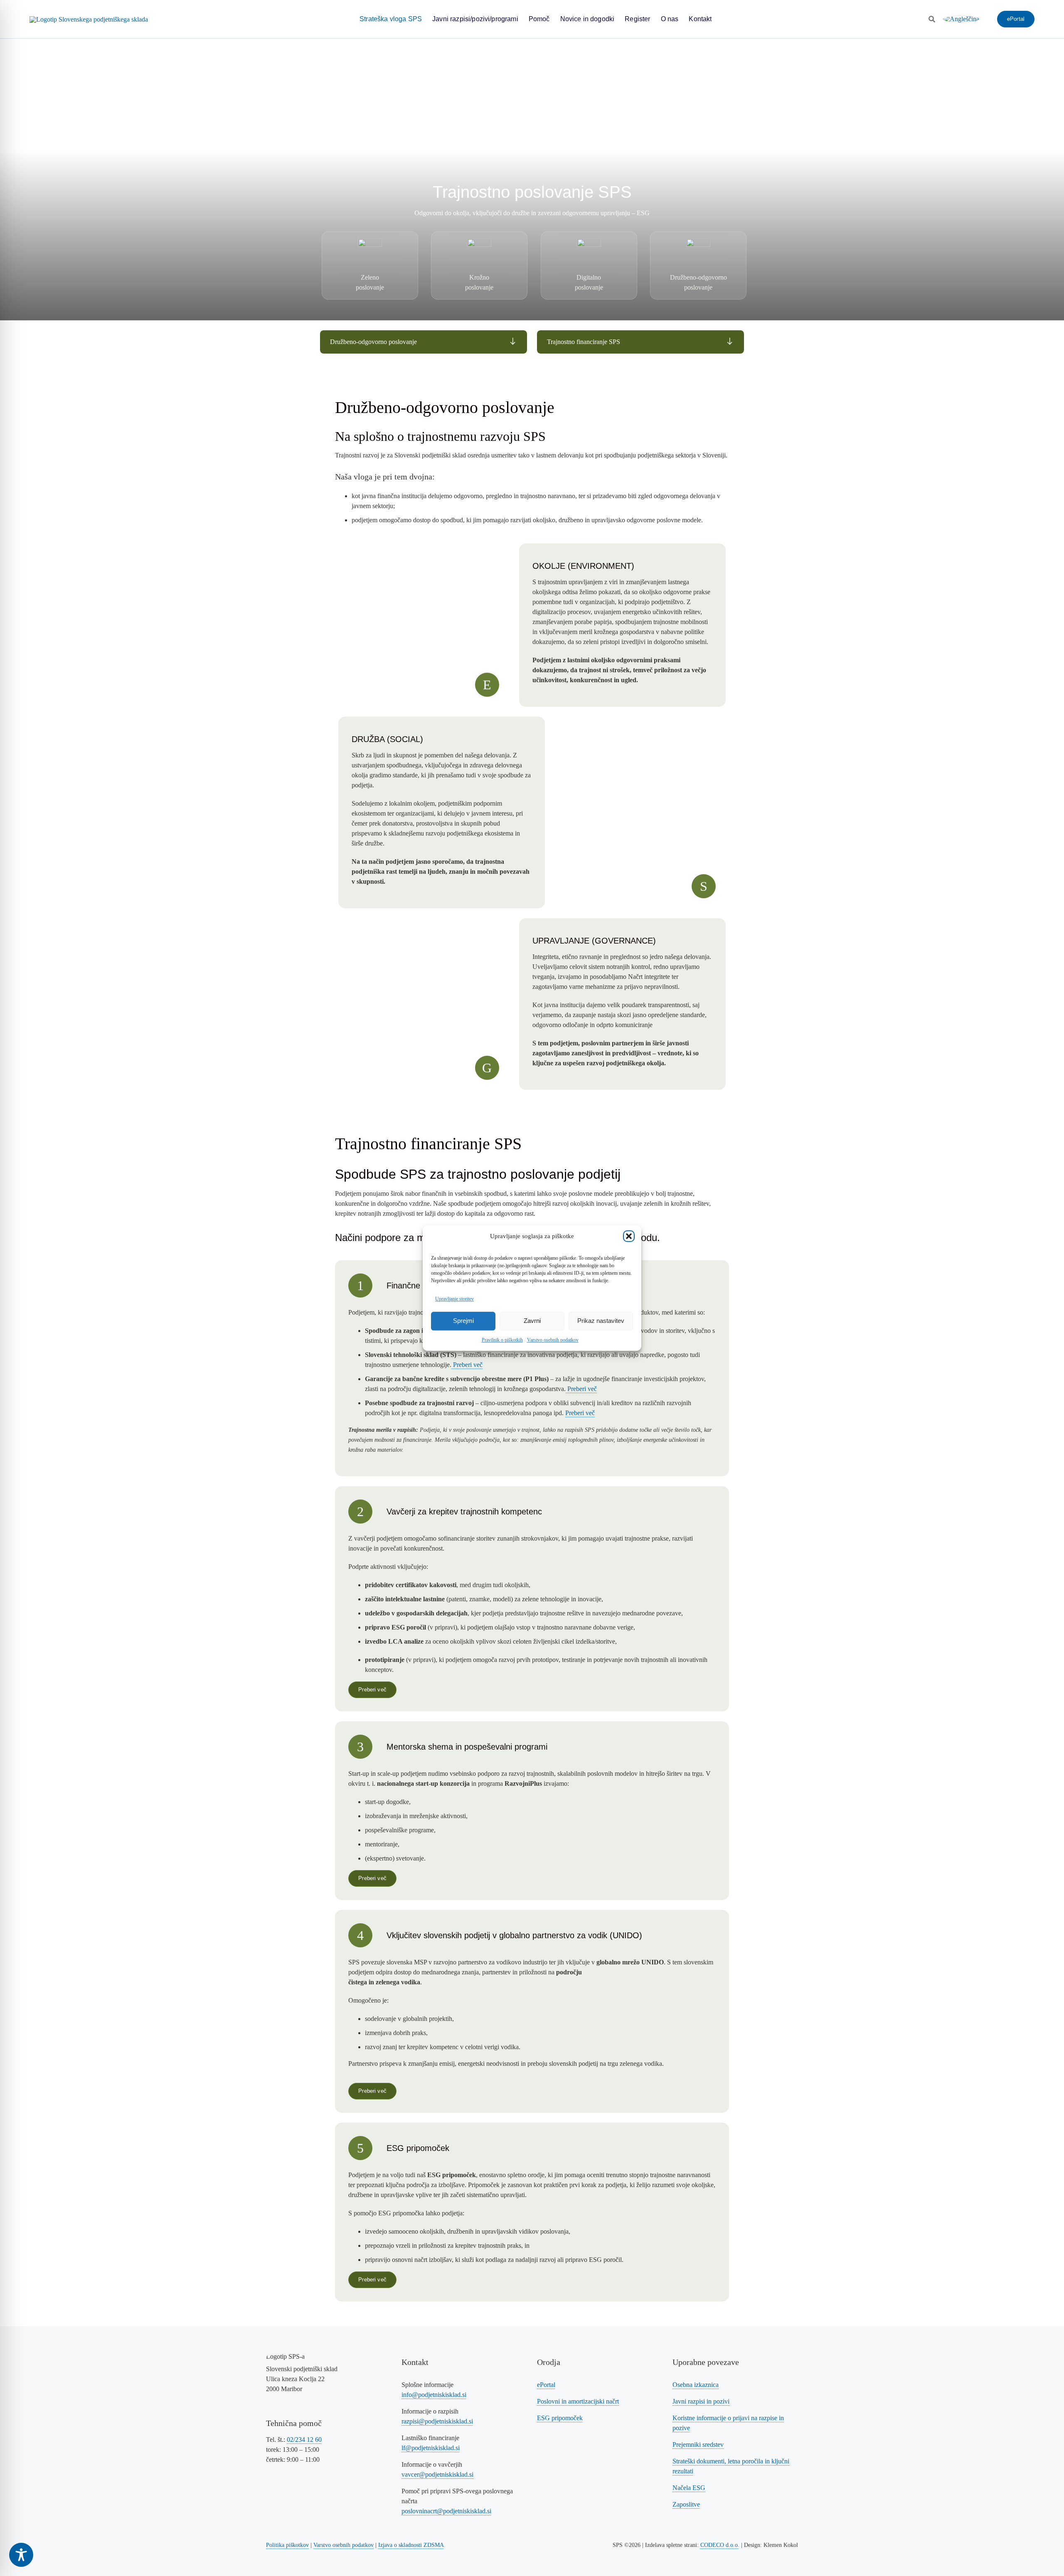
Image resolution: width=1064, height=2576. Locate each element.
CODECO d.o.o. (720, 2545)
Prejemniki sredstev (698, 2444)
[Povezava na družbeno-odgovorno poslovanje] (424, 342)
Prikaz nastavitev (601, 1321)
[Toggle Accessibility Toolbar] (21, 2555)
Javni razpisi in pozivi (701, 2401)
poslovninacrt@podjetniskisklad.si (446, 2511)
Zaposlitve (686, 2504)
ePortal (546, 2385)
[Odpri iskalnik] (932, 19)
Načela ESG (689, 2488)
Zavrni (532, 1321)
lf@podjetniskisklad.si (431, 2448)
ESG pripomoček (560, 2418)
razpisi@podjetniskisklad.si (437, 2421)
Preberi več (467, 1365)
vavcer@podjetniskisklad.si (437, 2474)
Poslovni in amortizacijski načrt (578, 2401)
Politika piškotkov (287, 2545)
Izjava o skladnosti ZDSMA (411, 2545)
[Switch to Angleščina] (961, 19)
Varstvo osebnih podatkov (553, 1340)
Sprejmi (463, 1321)
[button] (629, 1236)
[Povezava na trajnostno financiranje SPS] (640, 342)
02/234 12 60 (304, 2440)
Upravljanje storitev (454, 1299)
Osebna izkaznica (696, 2385)
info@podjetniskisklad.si (434, 2395)
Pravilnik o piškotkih (502, 1340)
